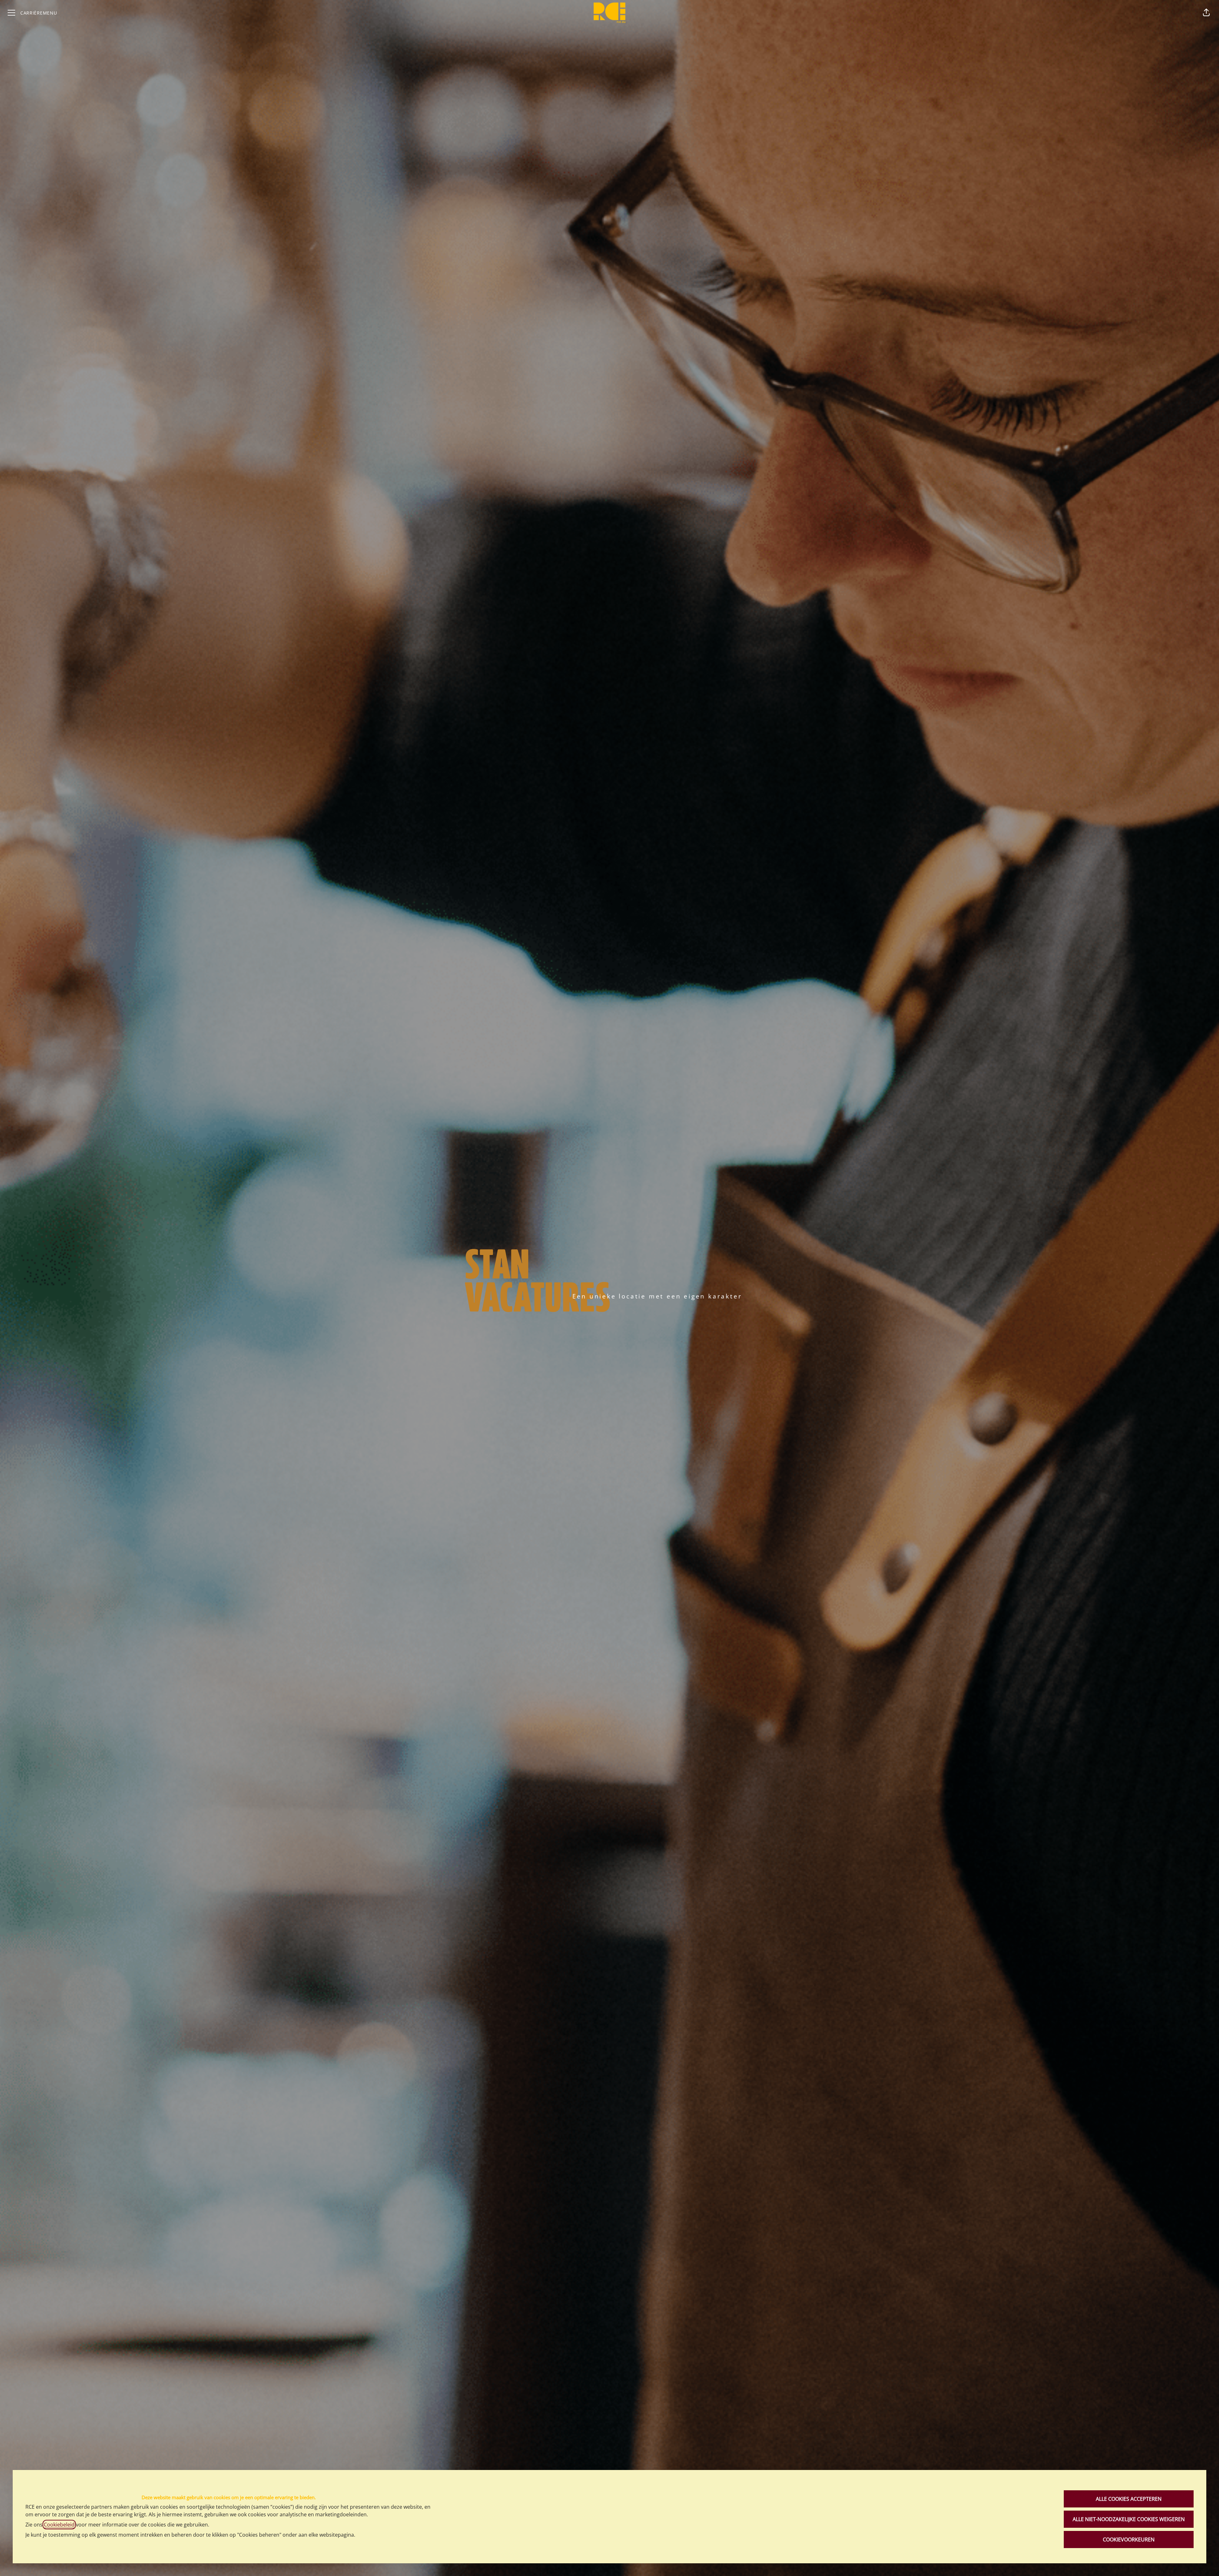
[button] (1206, 13)
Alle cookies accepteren (1129, 2499)
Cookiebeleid (59, 2525)
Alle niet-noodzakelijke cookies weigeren (1129, 2519)
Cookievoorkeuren (1129, 2539)
